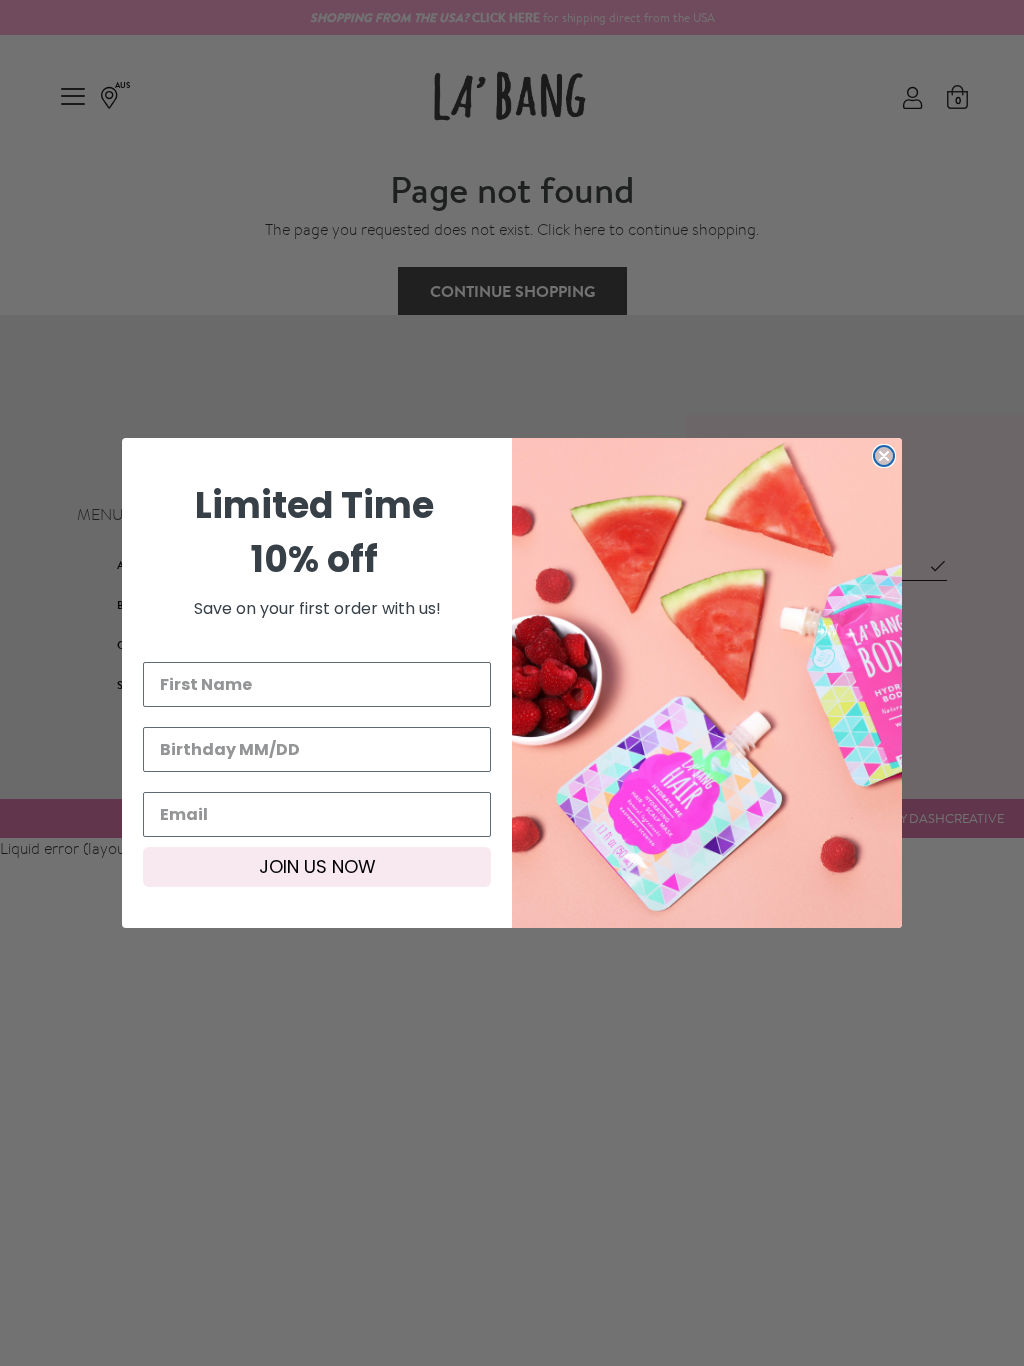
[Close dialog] (884, 456)
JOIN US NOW (317, 866)
